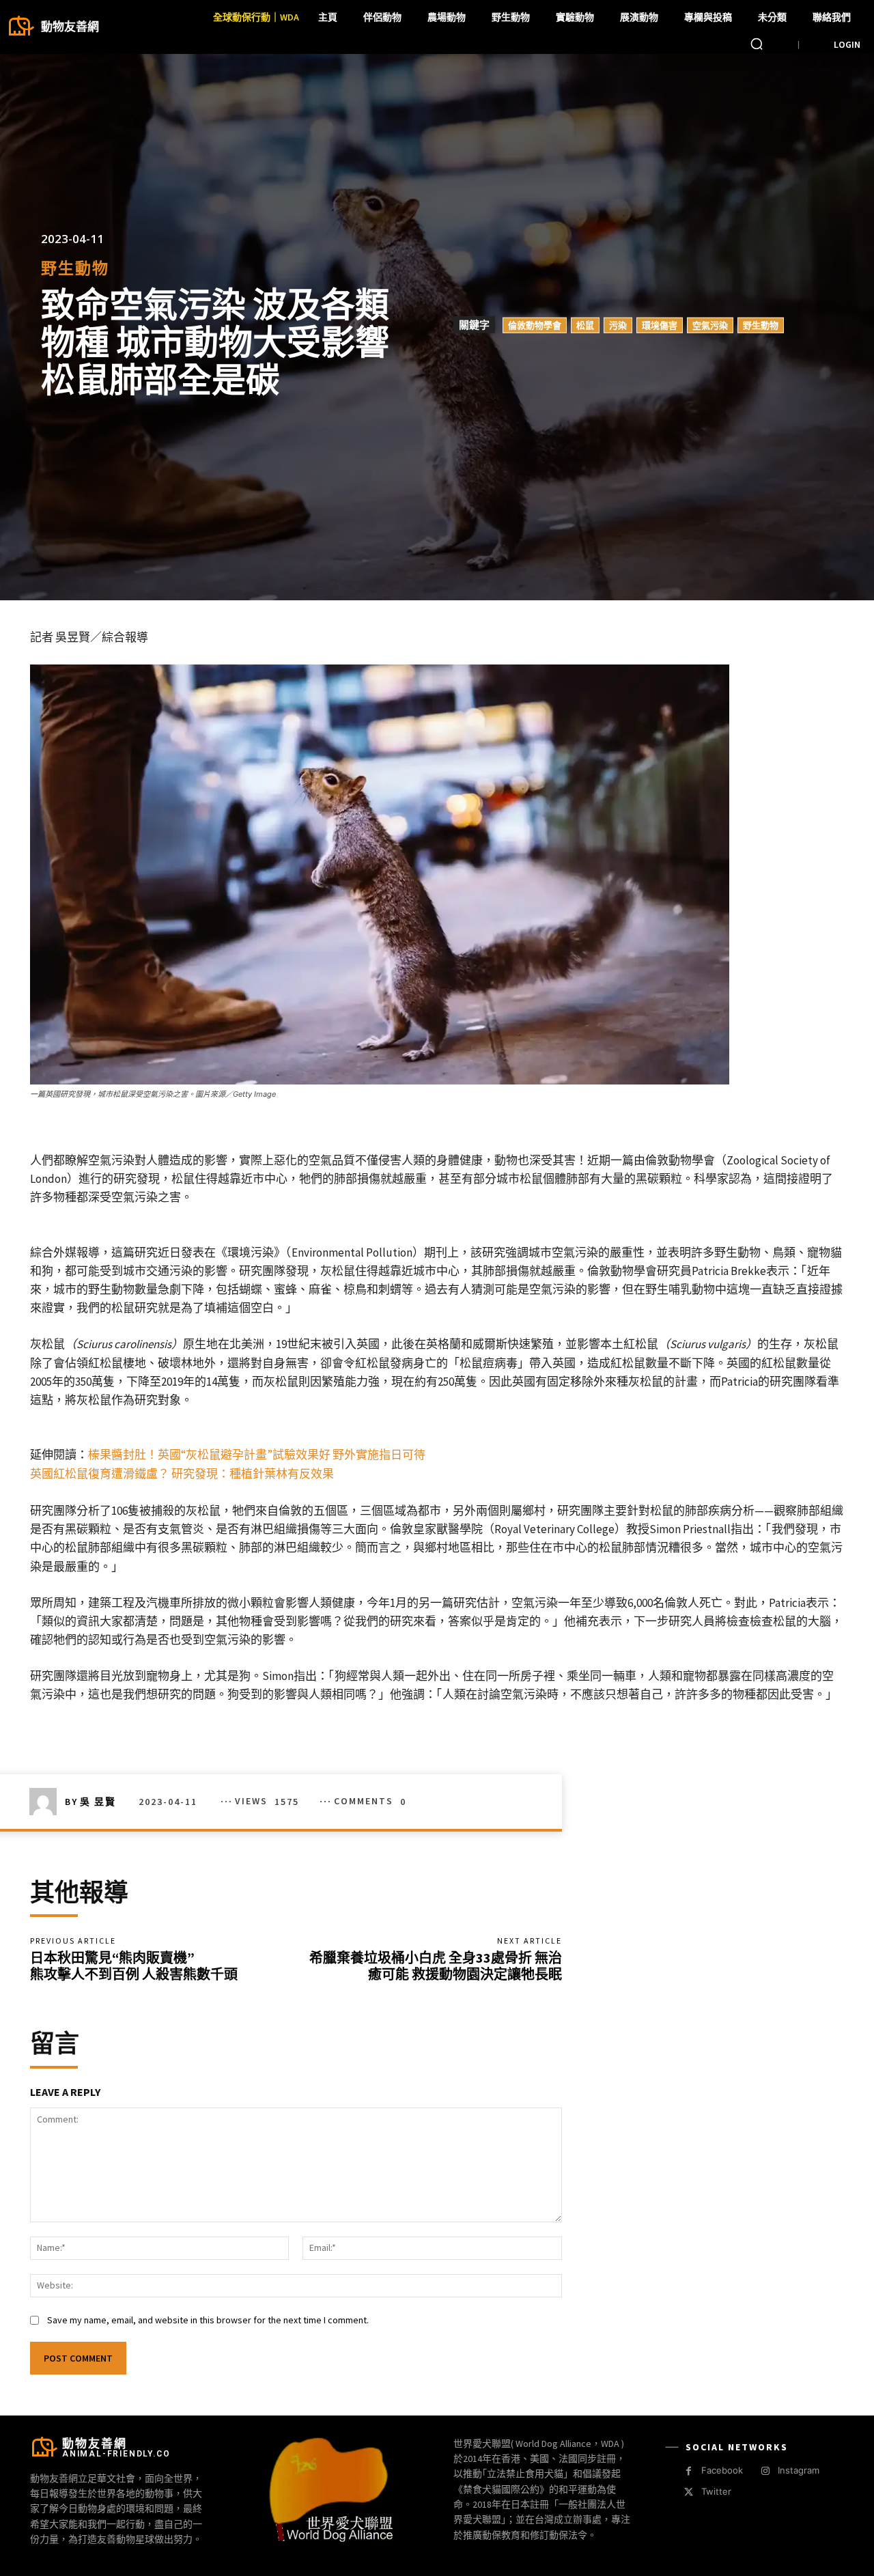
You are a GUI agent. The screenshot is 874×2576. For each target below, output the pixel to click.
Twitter (716, 2491)
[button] (757, 44)
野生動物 (75, 268)
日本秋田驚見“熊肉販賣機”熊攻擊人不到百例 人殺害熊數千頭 (134, 1966)
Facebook (722, 2470)
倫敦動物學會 (535, 325)
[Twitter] (689, 2492)
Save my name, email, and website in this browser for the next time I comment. (208, 2320)
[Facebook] (689, 2471)
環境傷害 (660, 325)
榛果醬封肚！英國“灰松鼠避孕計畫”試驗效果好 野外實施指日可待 (257, 1455)
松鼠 (585, 325)
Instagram (799, 2470)
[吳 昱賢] (47, 1802)
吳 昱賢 (98, 1802)
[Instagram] (765, 2471)
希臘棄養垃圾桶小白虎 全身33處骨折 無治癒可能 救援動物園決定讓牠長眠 (436, 1966)
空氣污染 (710, 325)
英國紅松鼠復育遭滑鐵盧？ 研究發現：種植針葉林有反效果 (182, 1474)
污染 (618, 325)
